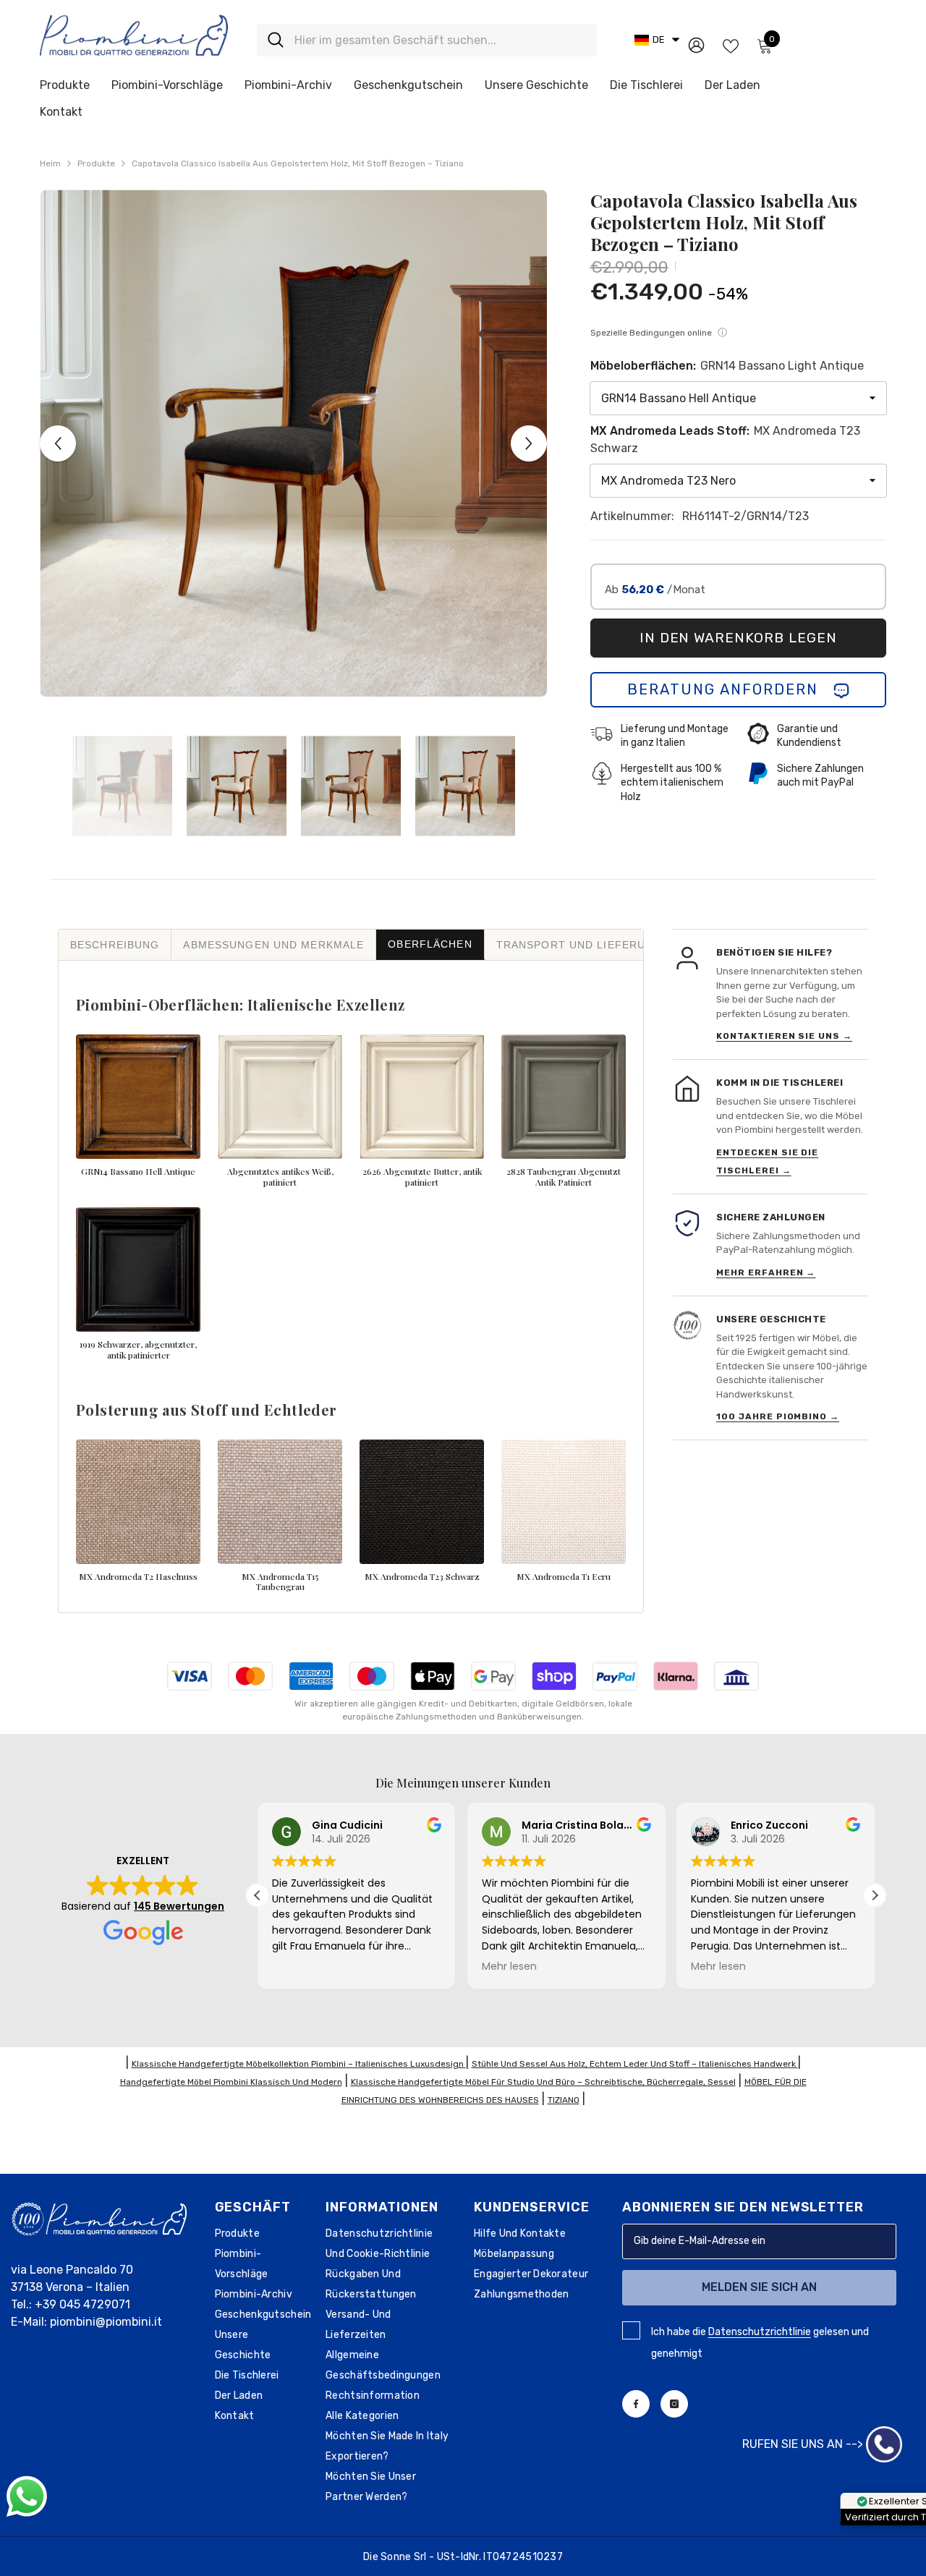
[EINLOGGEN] (696, 44)
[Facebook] (636, 2404)
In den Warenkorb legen (738, 638)
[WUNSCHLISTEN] (731, 45)
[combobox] (440, 40)
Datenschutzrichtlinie (760, 2332)
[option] (293, 443)
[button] (657, 40)
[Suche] (427, 40)
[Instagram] (674, 2404)
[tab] (115, 945)
